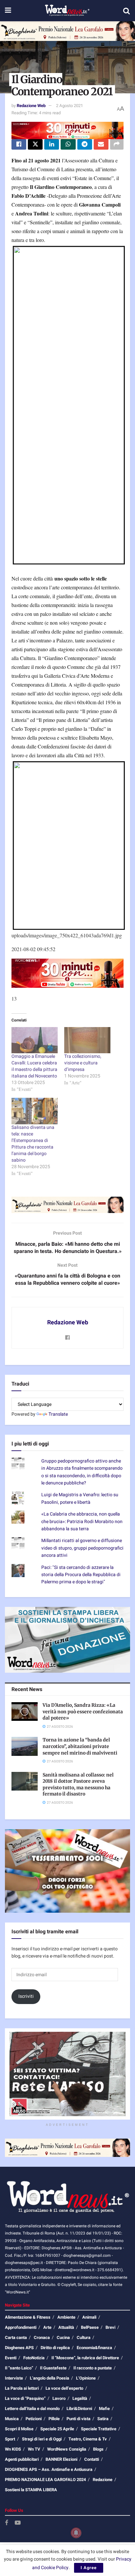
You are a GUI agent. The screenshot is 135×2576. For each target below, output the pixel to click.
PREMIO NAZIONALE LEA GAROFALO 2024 (45, 2480)
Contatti (92, 2459)
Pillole (54, 2419)
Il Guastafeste (53, 2368)
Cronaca (42, 2337)
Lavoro (59, 2398)
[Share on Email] (101, 144)
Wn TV (34, 2449)
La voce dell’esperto (64, 2388)
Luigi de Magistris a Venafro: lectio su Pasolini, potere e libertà (80, 1498)
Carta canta (16, 2337)
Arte (47, 2327)
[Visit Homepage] (67, 11)
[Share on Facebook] (19, 144)
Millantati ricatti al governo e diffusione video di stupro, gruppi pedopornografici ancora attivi (82, 1548)
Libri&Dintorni (79, 2409)
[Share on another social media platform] (117, 144)
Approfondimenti (21, 2327)
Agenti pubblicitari (22, 2459)
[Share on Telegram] (85, 144)
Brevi (110, 2327)
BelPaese (90, 2327)
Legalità (80, 2398)
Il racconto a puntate (93, 2368)
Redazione (103, 2480)
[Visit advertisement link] (67, 31)
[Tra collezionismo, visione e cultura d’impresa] (87, 1040)
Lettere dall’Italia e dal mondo (32, 2409)
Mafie (104, 2409)
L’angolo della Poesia (49, 2378)
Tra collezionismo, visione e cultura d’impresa (83, 1063)
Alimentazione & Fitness (28, 2317)
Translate (58, 1414)
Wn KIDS (13, 2449)
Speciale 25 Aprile (57, 2429)
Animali (89, 2317)
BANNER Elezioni (61, 2459)
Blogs (98, 2449)
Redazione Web (31, 106)
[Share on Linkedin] (52, 144)
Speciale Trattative (99, 2429)
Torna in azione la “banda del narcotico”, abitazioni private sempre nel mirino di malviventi (80, 1746)
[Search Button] (126, 11)
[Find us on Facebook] (7, 2523)
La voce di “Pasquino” (25, 2398)
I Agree (89, 2568)
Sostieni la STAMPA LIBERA (31, 2490)
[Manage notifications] (76, 2533)
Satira (103, 2419)
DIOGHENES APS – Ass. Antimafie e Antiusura (49, 2469)
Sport (10, 2439)
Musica (12, 2419)
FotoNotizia (34, 2358)
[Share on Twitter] (35, 144)
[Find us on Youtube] (18, 2523)
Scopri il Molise (19, 2429)
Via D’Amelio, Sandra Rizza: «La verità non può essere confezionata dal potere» (83, 1711)
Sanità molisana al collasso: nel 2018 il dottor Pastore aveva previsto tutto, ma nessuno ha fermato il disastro (78, 1785)
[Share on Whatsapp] (68, 144)
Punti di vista (78, 2419)
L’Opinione (86, 2378)
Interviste (14, 2378)
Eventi (11, 2358)
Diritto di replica (55, 2348)
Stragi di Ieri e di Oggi (42, 2439)
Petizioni (34, 2419)
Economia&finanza (94, 2348)
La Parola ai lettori (22, 2388)
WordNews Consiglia (67, 2449)
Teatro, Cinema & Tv (88, 2439)
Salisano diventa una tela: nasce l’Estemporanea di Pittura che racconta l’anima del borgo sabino (33, 1144)
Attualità (66, 2327)
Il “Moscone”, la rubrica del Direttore (85, 2358)
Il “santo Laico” (19, 2368)
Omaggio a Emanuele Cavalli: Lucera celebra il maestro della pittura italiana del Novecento (34, 1066)
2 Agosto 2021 (69, 106)
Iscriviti (26, 1996)
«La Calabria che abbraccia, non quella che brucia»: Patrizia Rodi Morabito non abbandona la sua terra (82, 1521)
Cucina (63, 2337)
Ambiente (66, 2317)
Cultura (84, 2337)
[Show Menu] (8, 11)
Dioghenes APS (19, 2348)
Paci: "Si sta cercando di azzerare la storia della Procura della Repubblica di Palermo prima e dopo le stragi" (81, 1575)
